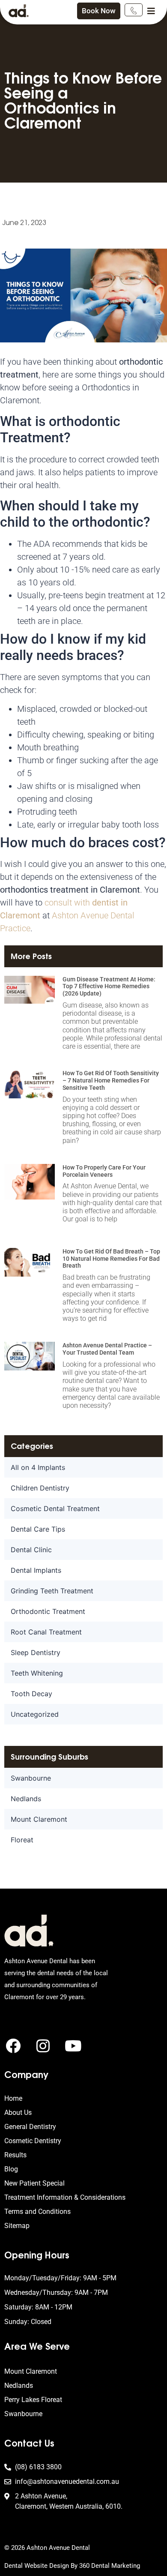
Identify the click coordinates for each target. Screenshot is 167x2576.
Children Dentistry (40, 1488)
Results (15, 2155)
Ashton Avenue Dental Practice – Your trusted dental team (107, 1349)
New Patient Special (34, 2183)
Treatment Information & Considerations (65, 2197)
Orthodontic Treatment (48, 1611)
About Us (18, 2113)
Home (13, 2098)
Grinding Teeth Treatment (52, 1591)
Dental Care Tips (38, 1529)
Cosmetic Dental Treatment (55, 1508)
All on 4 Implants (38, 1467)
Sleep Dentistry (36, 1652)
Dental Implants (36, 1570)
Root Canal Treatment (46, 1632)
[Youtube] (73, 2046)
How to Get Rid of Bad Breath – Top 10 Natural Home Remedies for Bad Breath (111, 1259)
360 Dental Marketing (110, 2566)
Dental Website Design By (42, 2566)
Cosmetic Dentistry (33, 2141)
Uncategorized (35, 1714)
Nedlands (26, 1799)
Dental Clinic (31, 1550)
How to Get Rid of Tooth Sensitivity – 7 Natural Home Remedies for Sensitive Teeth (111, 1080)
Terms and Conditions (37, 2212)
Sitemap (17, 2226)
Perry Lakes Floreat (33, 2400)
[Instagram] (43, 2046)
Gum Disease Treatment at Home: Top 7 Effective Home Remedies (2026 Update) (109, 987)
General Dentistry (30, 2127)
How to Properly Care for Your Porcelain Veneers (104, 1171)
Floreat (22, 1840)
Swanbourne (31, 1778)
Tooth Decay (31, 1694)
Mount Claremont (39, 1819)
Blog (11, 2169)
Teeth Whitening (37, 1673)
